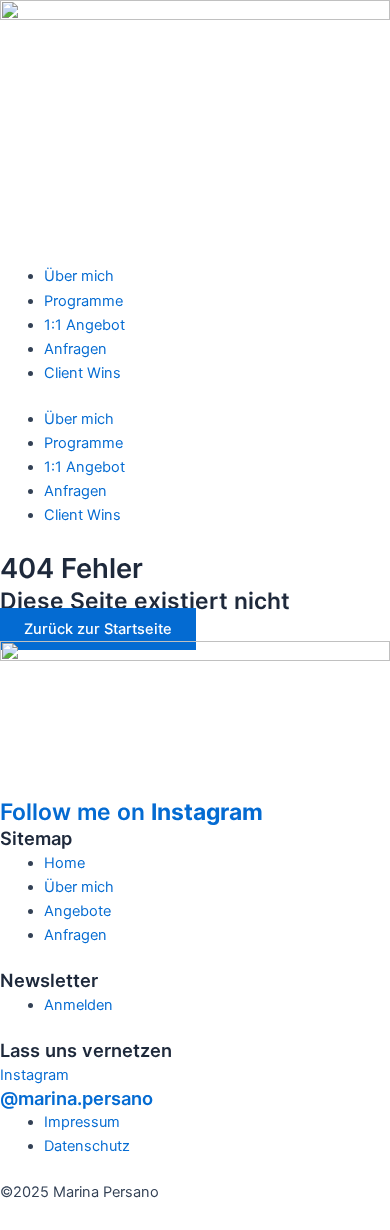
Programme (83, 301)
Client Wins (82, 373)
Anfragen (75, 349)
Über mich (79, 276)
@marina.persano (76, 1098)
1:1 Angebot (84, 325)
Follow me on (131, 812)
